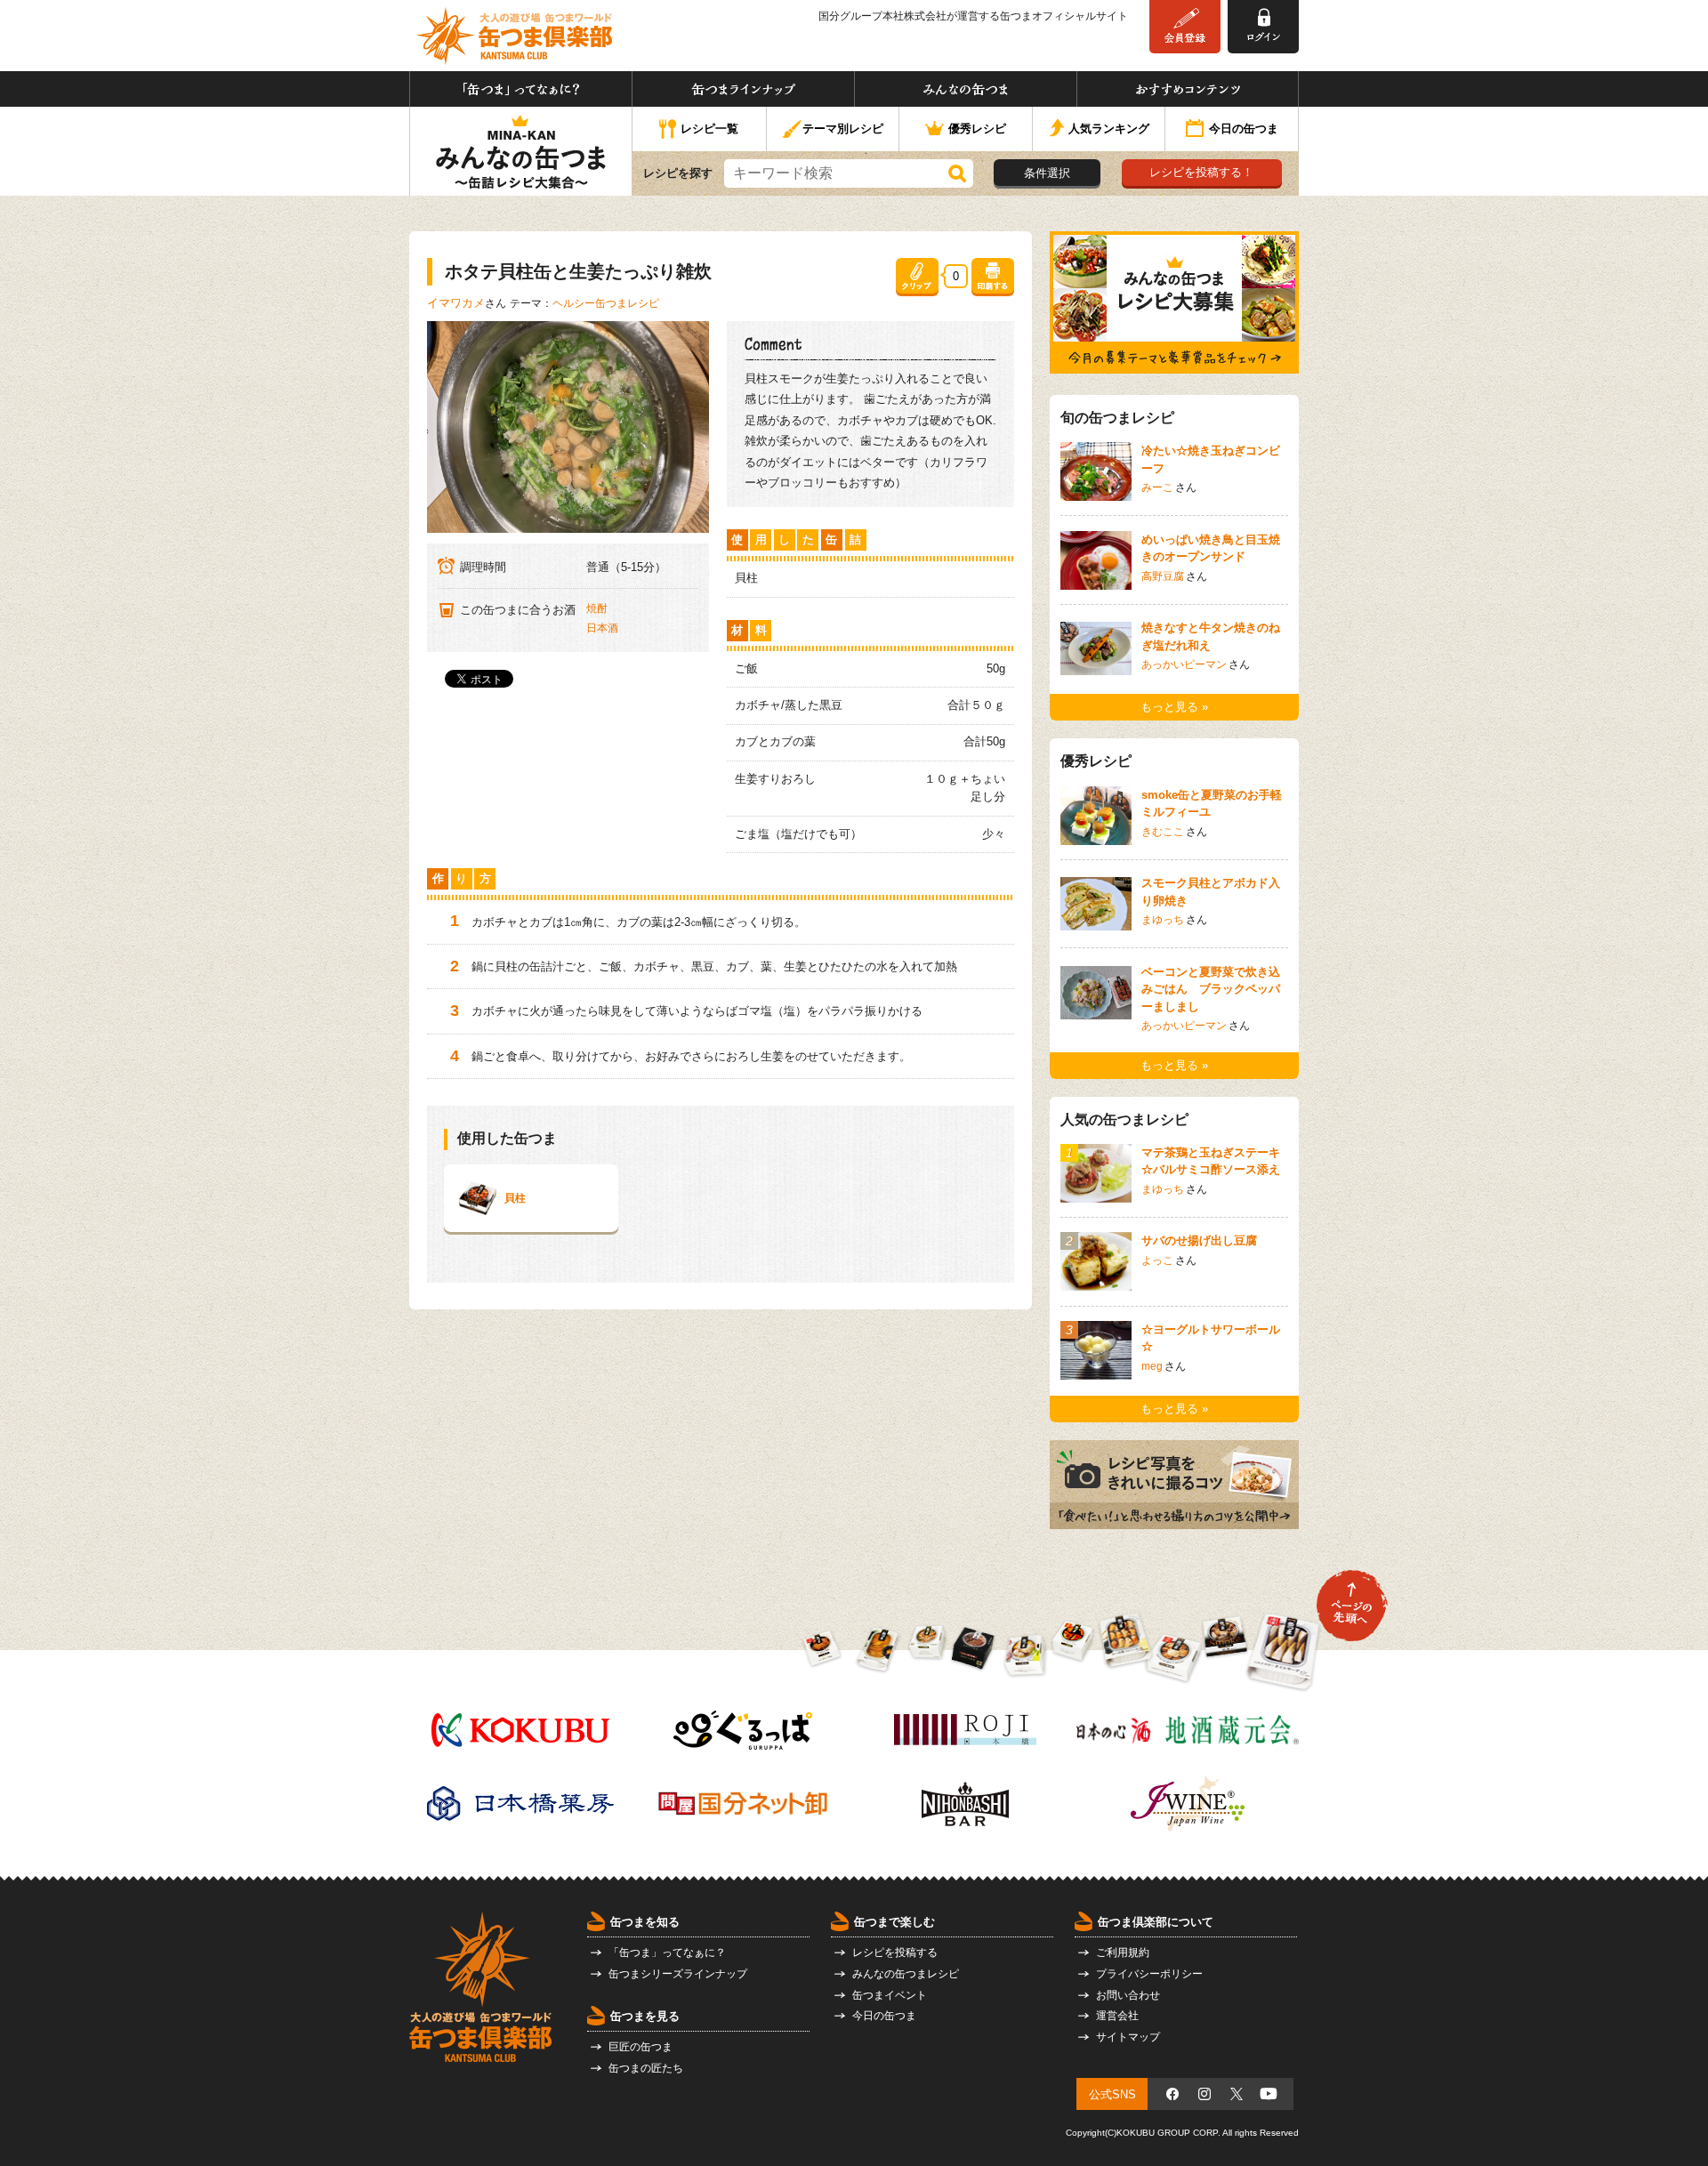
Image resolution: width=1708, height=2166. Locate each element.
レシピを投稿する (895, 1953)
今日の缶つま (1244, 129)
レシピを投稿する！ (1201, 172)
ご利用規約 (1123, 1953)
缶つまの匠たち (646, 2068)
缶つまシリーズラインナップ (678, 1974)
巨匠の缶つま (640, 2047)
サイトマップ (1128, 2037)
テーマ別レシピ (843, 129)
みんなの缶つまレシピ (906, 1974)
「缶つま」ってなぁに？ (521, 89)
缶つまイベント (890, 1995)
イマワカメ (456, 303)
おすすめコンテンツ (1188, 89)
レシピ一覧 (709, 129)
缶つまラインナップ (743, 89)
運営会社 (1117, 2016)
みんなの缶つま (966, 89)
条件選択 (1047, 173)
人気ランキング (1109, 129)
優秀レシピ (977, 129)
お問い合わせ (1128, 1995)
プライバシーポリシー (1149, 1974)
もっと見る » (1174, 707)
